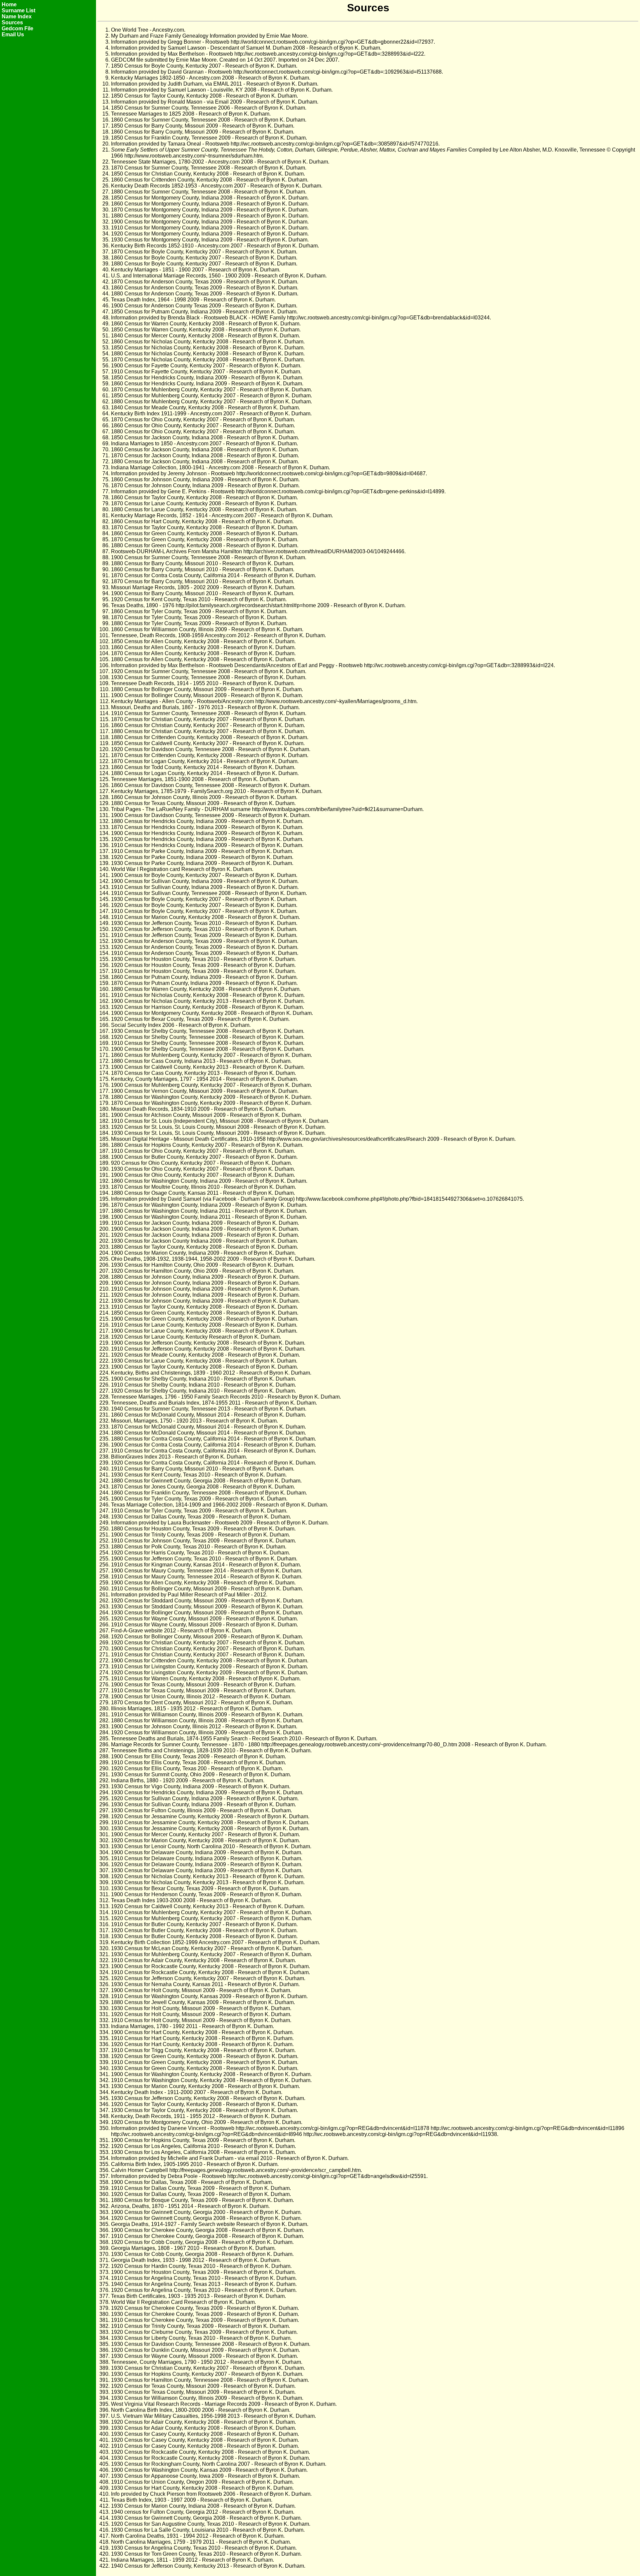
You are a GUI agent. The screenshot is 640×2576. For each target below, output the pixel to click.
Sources (12, 22)
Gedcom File (17, 28)
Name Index (17, 16)
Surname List (18, 10)
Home (9, 4)
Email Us (13, 34)
